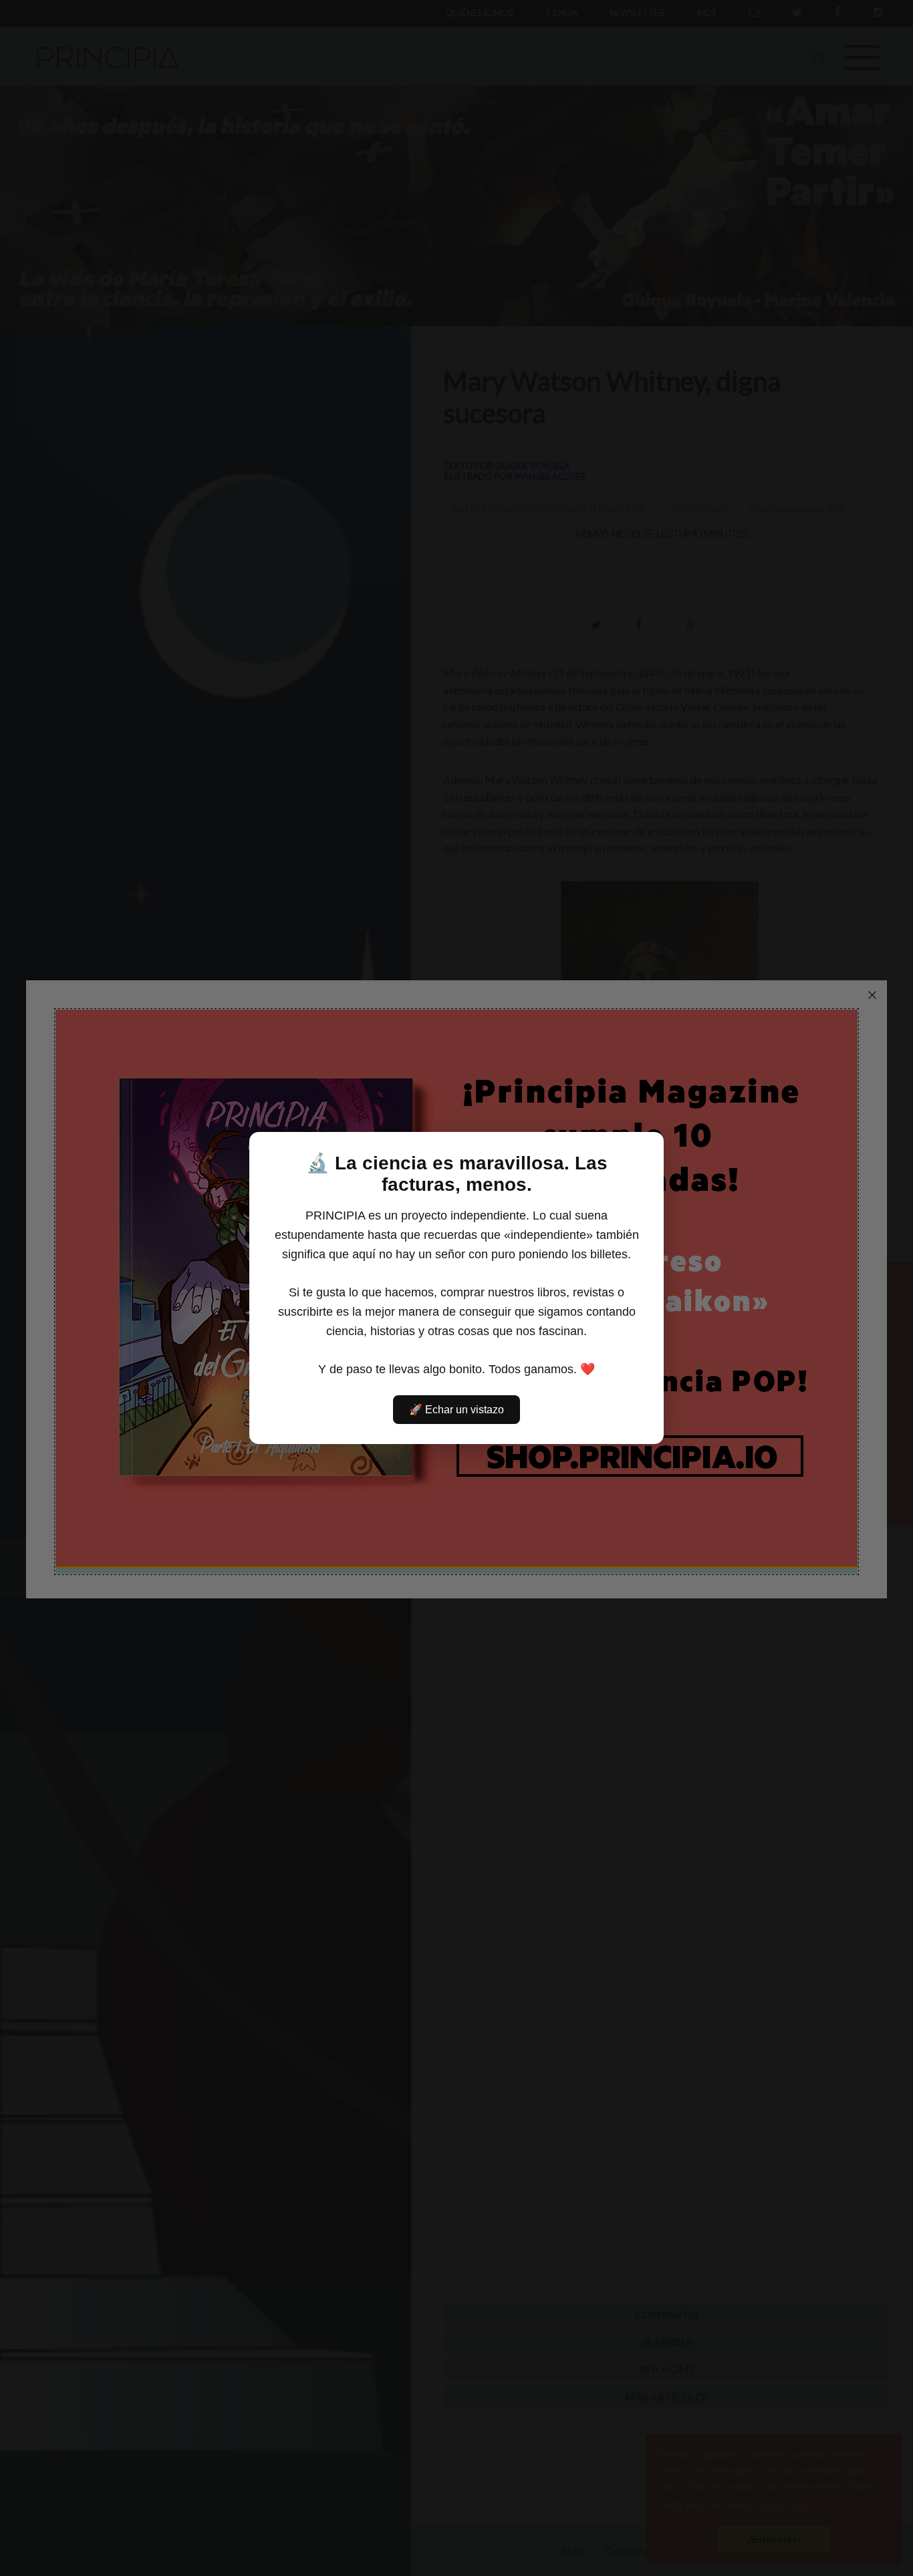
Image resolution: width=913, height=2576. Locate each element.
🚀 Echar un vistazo (456, 1410)
